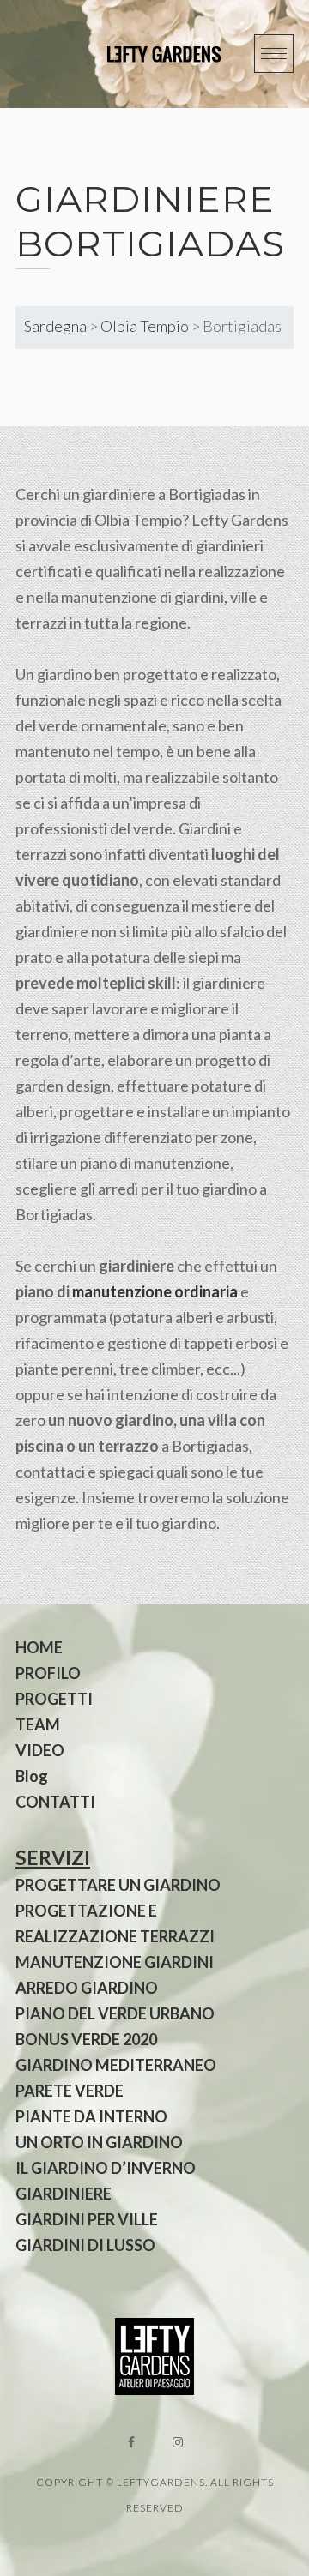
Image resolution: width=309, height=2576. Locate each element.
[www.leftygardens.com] (144, 54)
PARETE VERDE (70, 2091)
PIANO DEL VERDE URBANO (115, 2013)
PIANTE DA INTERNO (91, 2116)
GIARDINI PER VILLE (87, 2219)
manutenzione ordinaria (155, 1291)
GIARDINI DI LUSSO (85, 2245)
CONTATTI (55, 1802)
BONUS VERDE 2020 (86, 2039)
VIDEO (40, 1750)
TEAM (38, 1724)
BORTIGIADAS (150, 244)
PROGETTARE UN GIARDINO (118, 1885)
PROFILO (48, 1673)
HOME (39, 1647)
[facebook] (131, 2442)
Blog (32, 1776)
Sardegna (55, 326)
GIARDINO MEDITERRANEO (116, 2065)
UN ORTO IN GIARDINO (99, 2142)
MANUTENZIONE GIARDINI (115, 1962)
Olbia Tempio (145, 326)
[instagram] (178, 2442)
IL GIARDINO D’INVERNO (106, 2168)
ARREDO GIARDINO (87, 1988)
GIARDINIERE (64, 2194)
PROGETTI (54, 1699)
